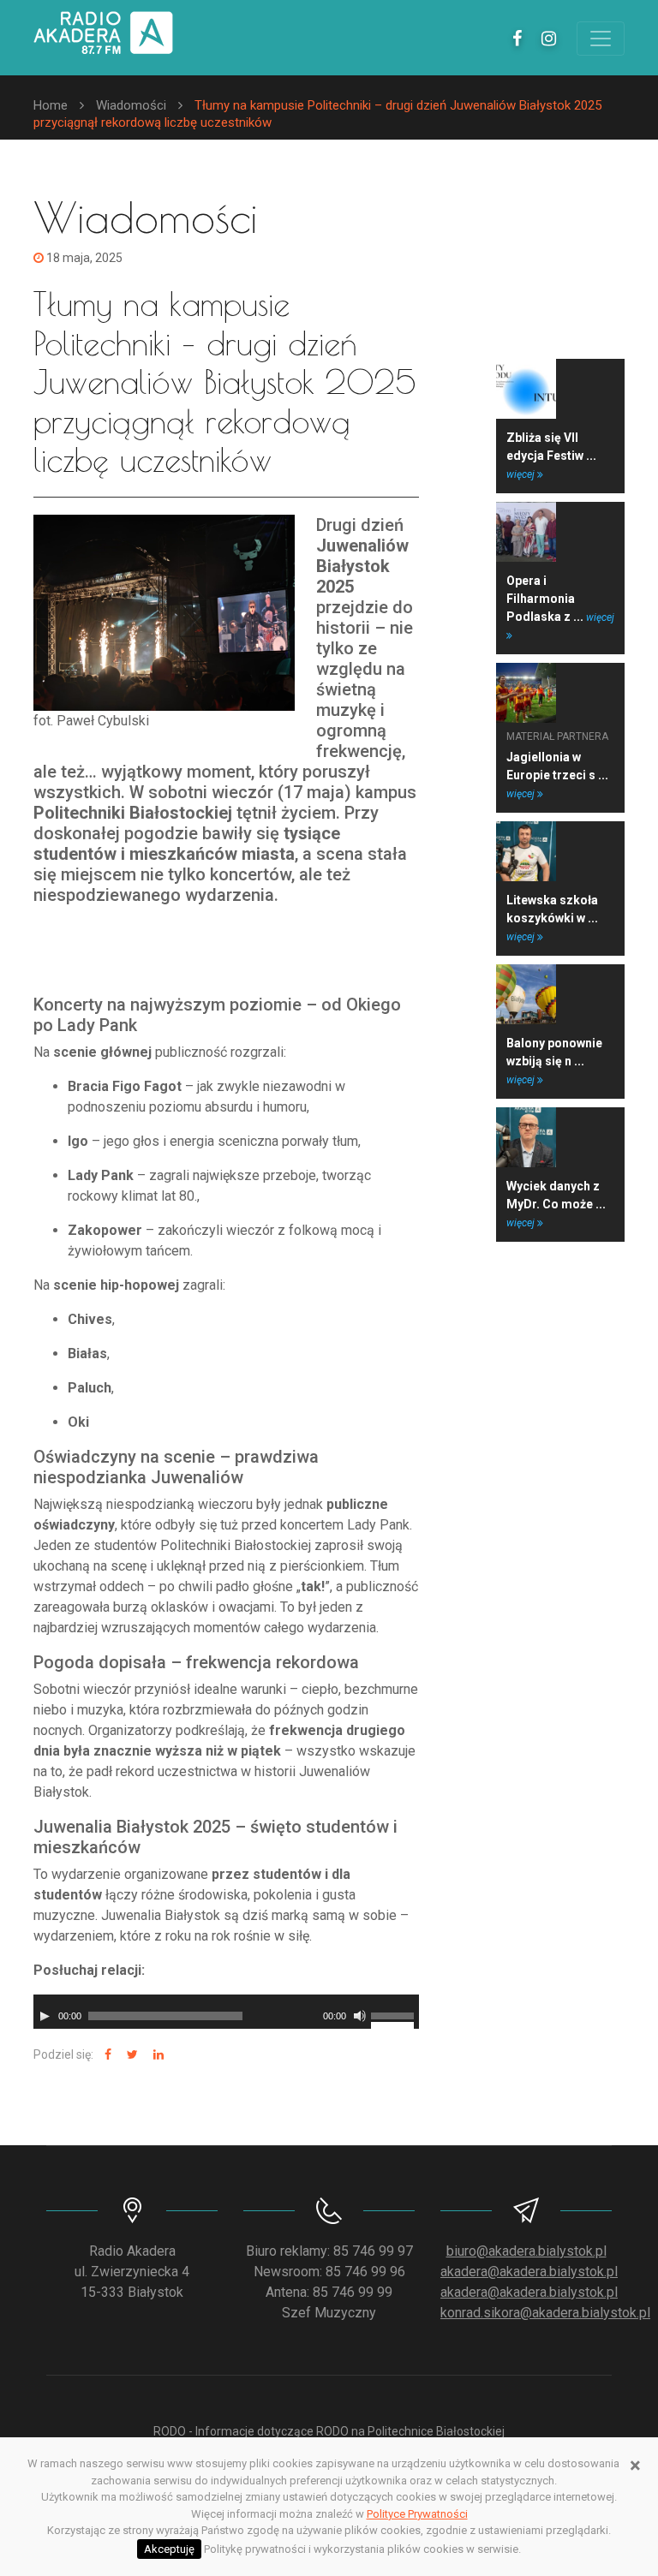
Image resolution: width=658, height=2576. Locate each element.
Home (51, 105)
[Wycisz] (360, 2016)
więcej (522, 474)
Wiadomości (131, 105)
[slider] (395, 2014)
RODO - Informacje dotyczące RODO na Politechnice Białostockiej (329, 2431)
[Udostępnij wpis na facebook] (106, 2055)
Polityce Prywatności (417, 2514)
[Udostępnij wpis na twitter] (130, 2055)
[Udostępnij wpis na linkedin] (156, 2055)
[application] (226, 2012)
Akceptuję (169, 2549)
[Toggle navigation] (601, 39)
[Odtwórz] (45, 2016)
